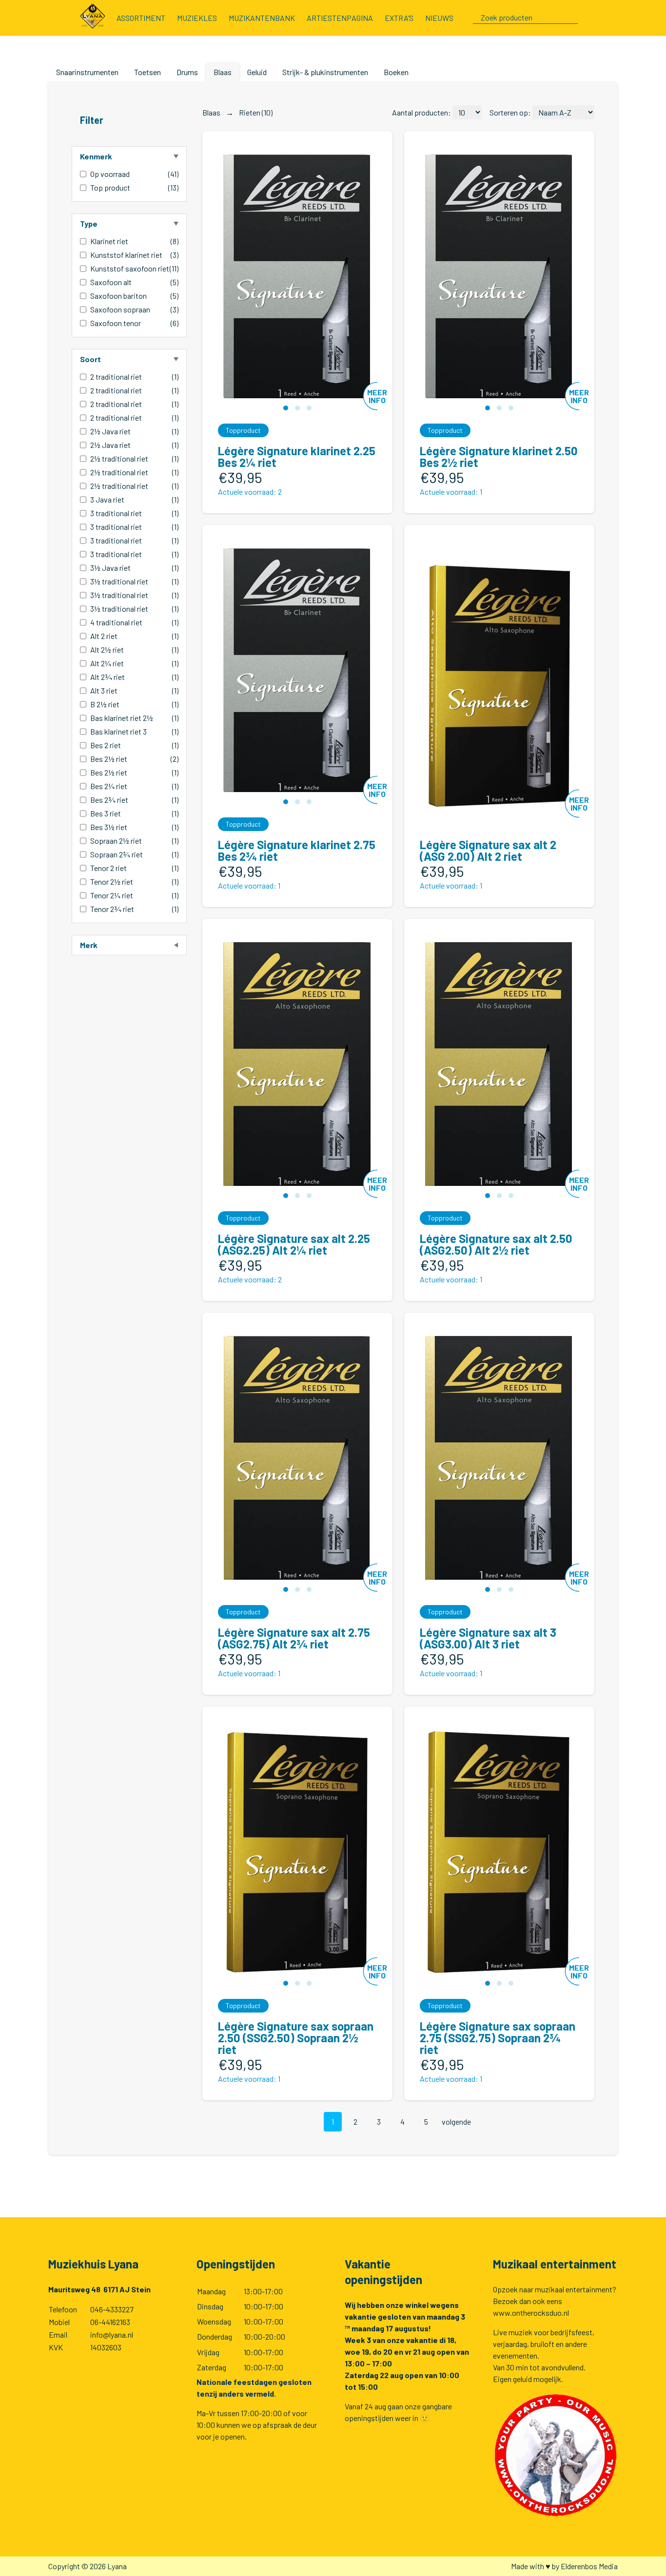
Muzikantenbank (262, 18)
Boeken (396, 72)
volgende (456, 2121)
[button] (286, 408)
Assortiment (141, 18)
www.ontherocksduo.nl (531, 2313)
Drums (187, 72)
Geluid (257, 72)
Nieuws (439, 18)
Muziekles (197, 18)
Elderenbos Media (589, 2566)
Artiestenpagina (340, 18)
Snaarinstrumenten (87, 72)
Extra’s (399, 18)
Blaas (223, 72)
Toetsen (147, 72)
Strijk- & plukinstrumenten (325, 72)
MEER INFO (377, 396)
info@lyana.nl (112, 2334)
